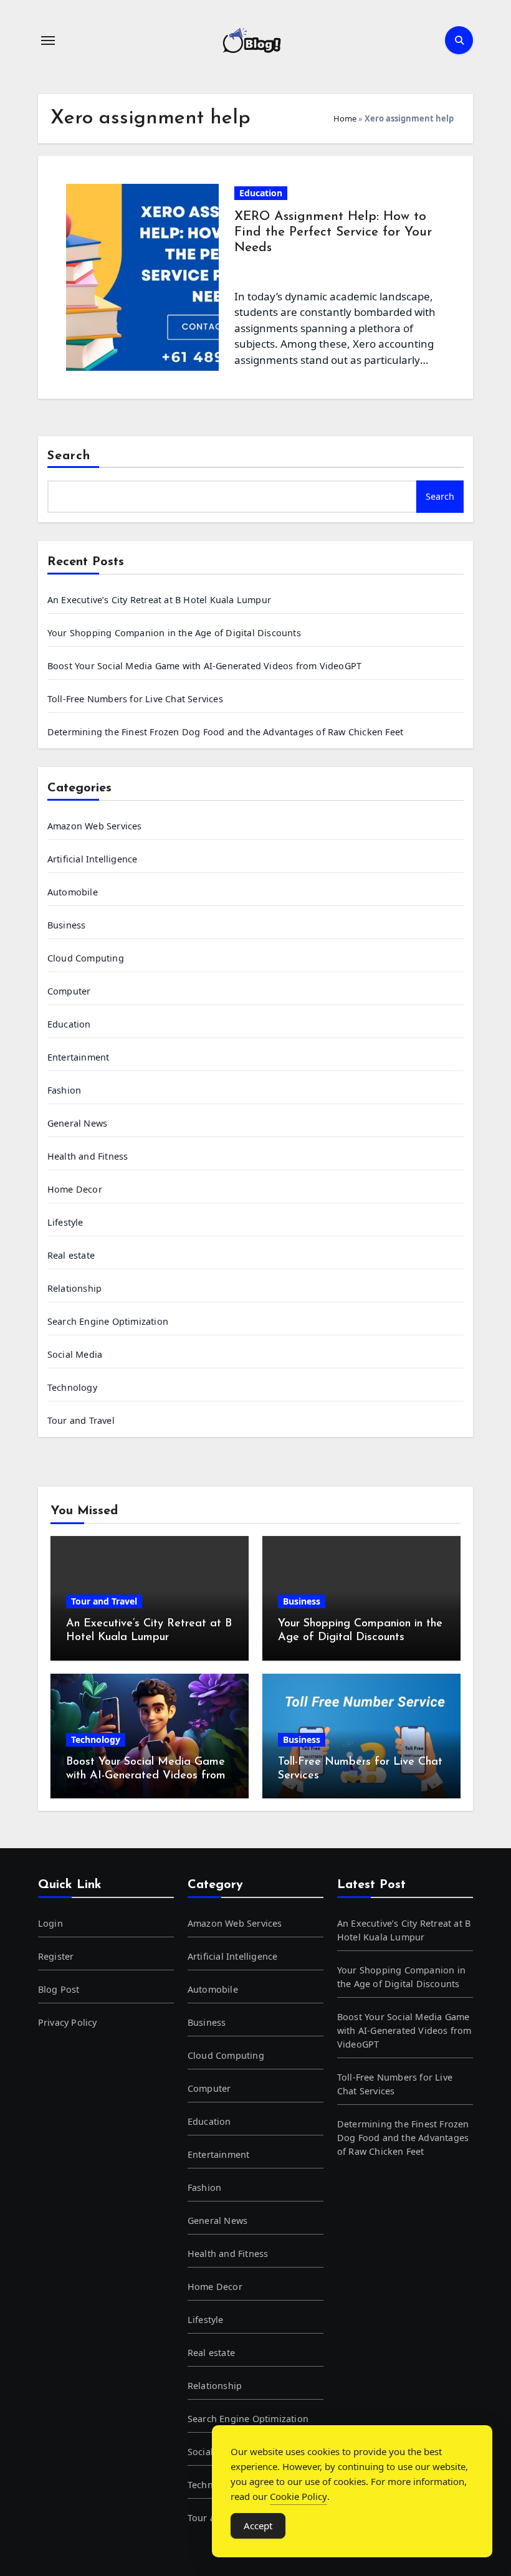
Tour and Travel (81, 1420)
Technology (72, 1387)
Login (50, 1923)
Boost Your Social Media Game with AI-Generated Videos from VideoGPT (204, 666)
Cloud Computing (86, 958)
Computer (69, 991)
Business (67, 925)
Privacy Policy (68, 2022)
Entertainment (79, 1057)
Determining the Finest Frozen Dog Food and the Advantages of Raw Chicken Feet (225, 732)
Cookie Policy (298, 2496)
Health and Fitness (88, 1156)
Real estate (71, 1255)
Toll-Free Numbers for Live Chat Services (135, 699)
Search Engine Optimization (108, 1321)
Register (56, 1956)
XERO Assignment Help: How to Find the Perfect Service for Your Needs (333, 232)
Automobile (73, 892)
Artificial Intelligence (93, 859)
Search (69, 456)
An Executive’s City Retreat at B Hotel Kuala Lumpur (159, 600)
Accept (258, 2526)
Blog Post (59, 1989)
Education (261, 193)
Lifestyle (65, 1222)
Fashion (64, 1090)
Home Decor (75, 1189)
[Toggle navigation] (48, 41)
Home (345, 118)
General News (77, 1123)
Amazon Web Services (95, 826)
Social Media (75, 1354)
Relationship (74, 1288)
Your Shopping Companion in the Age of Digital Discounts (174, 633)
